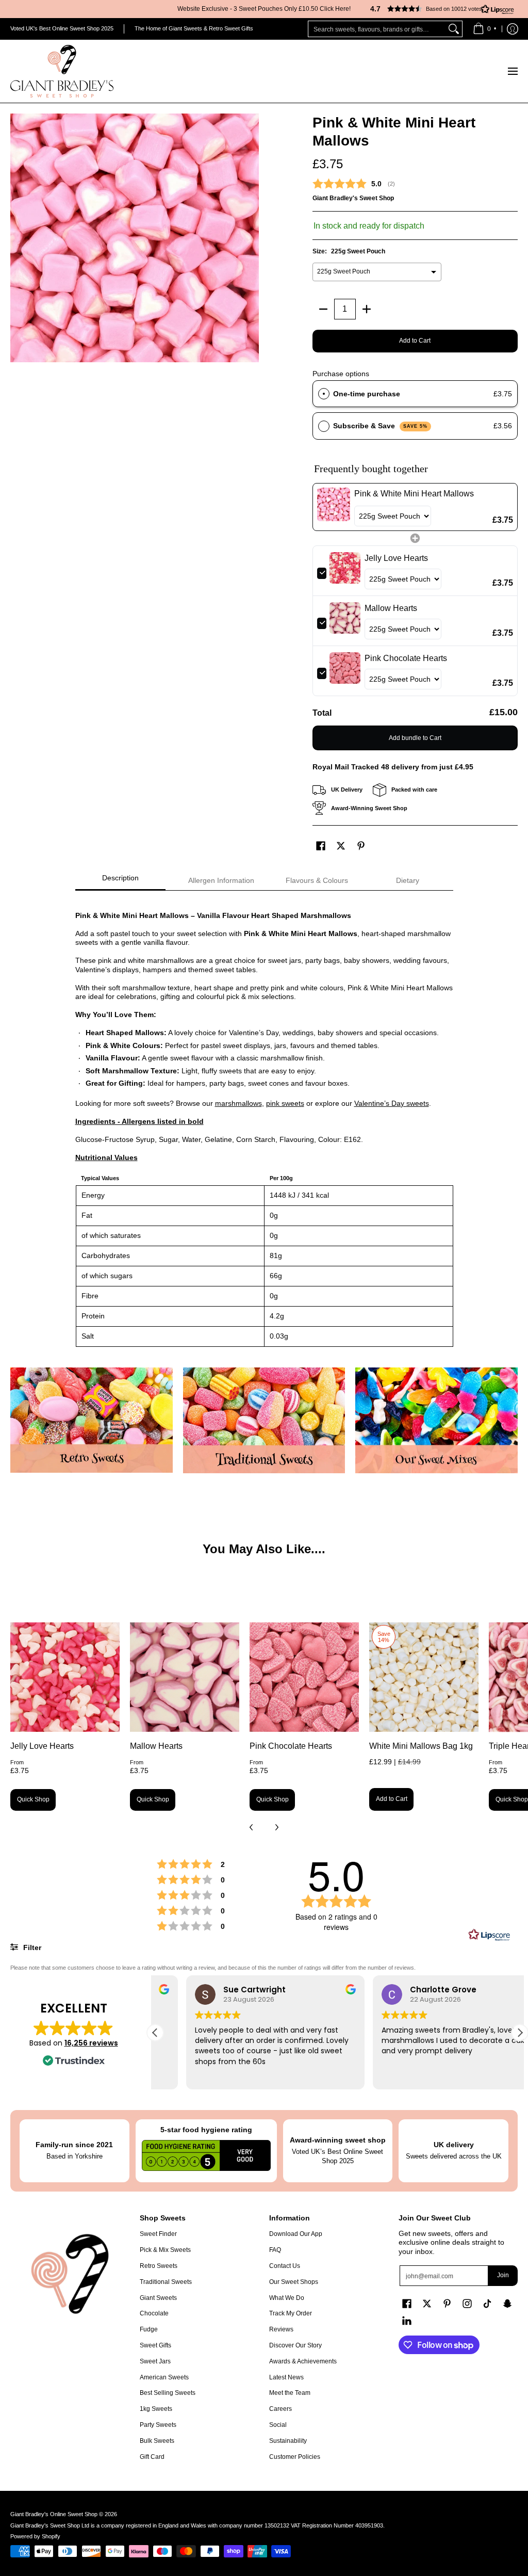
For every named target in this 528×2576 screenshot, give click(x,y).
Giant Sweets (158, 2298)
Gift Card (152, 2457)
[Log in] (513, 29)
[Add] (367, 309)
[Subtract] (323, 309)
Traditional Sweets (166, 2282)
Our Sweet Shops (294, 2282)
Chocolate (154, 2313)
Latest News (286, 2377)
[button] (438, 9)
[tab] (121, 881)
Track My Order (291, 2313)
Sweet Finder (158, 2234)
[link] (334, 507)
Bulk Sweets (157, 2441)
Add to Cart (415, 341)
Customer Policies (295, 2457)
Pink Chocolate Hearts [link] (406, 658)
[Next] (276, 1827)
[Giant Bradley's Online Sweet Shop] (62, 71)
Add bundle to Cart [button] (415, 738)
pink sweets (285, 1103)
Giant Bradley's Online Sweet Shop (54, 2514)
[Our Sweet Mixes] (436, 1420)
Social (278, 2425)
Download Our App (296, 2234)
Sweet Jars (155, 2361)
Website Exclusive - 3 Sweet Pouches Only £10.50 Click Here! (264, 9)
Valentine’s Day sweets (392, 1103)
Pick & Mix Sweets (165, 2250)
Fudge (149, 2329)
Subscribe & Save (380, 426)
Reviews (281, 2329)
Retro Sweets (159, 2266)
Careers (280, 2409)
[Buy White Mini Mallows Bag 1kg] (424, 1677)
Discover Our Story (295, 2345)
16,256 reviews (91, 2043)
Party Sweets (158, 2425)
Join (503, 2275)
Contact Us (285, 2266)
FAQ (275, 2250)
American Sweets (164, 2377)
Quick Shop (33, 1799)
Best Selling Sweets (168, 2393)
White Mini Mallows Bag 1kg (421, 1746)
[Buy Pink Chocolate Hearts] (304, 1677)
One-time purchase (367, 394)
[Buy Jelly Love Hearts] (65, 1677)
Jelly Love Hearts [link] (396, 558)
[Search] (454, 29)
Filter (31, 1947)
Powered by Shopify (35, 2536)
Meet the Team (290, 2393)
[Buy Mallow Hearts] (185, 1677)
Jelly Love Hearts (42, 1746)
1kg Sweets (156, 2409)
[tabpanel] (264, 1124)
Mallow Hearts (156, 1746)
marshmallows (238, 1103)
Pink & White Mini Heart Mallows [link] (414, 494)
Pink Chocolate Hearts (291, 1746)
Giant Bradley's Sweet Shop (353, 198)
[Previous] (252, 1827)
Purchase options (341, 374)
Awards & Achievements (303, 2361)
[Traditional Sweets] (264, 1420)
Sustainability (288, 2441)
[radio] (324, 394)
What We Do (287, 2298)
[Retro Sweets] (92, 1420)
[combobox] (377, 29)
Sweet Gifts (155, 2345)
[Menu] (512, 71)
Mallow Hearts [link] (391, 608)
